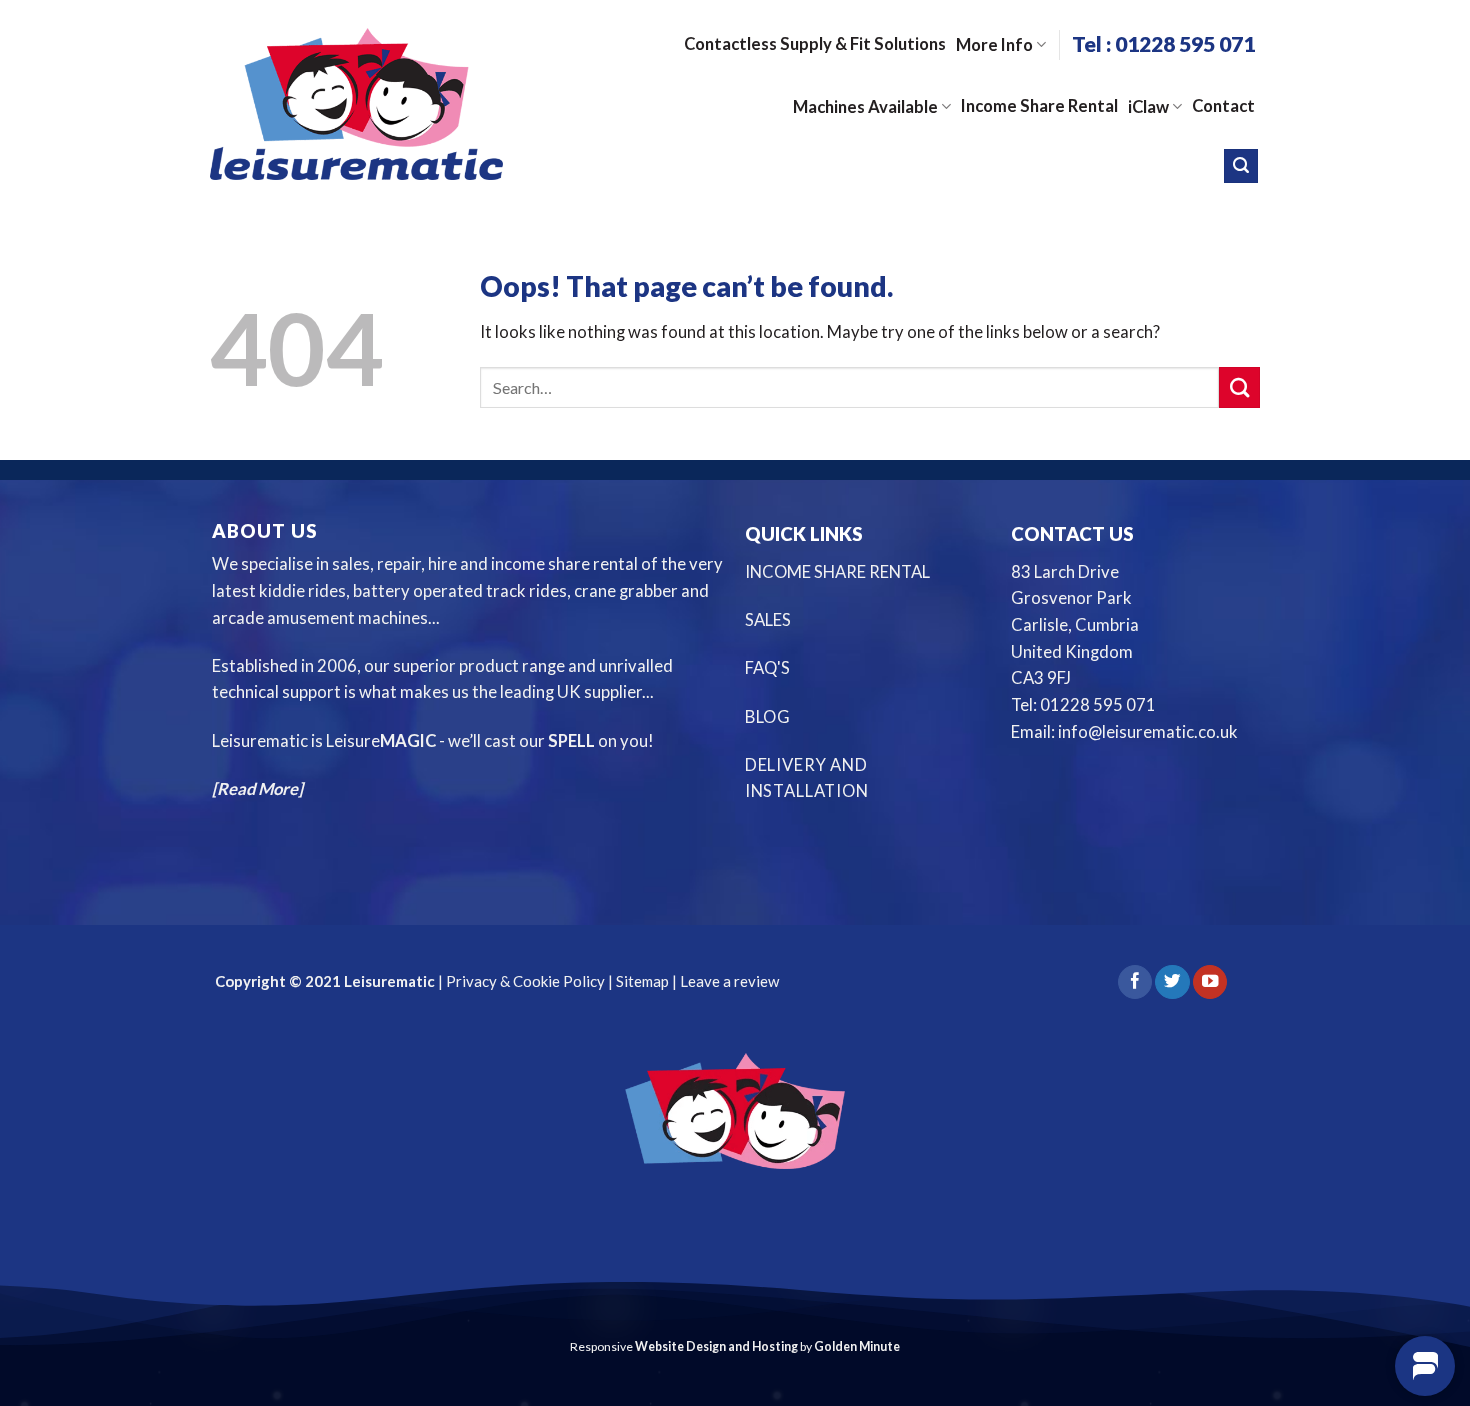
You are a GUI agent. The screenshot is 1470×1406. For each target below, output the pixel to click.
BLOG (768, 717)
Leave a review (729, 981)
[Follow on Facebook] (1135, 982)
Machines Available (865, 107)
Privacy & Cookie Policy (524, 981)
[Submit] (1239, 387)
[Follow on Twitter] (1172, 982)
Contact (1223, 106)
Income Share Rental (1039, 106)
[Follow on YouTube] (1210, 982)
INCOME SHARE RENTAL (837, 572)
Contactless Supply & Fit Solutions (815, 44)
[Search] (1241, 166)
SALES (768, 620)
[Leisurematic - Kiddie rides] (356, 103)
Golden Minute (857, 1346)
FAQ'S (767, 668)
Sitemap (642, 981)
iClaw (1148, 107)
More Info (994, 45)
